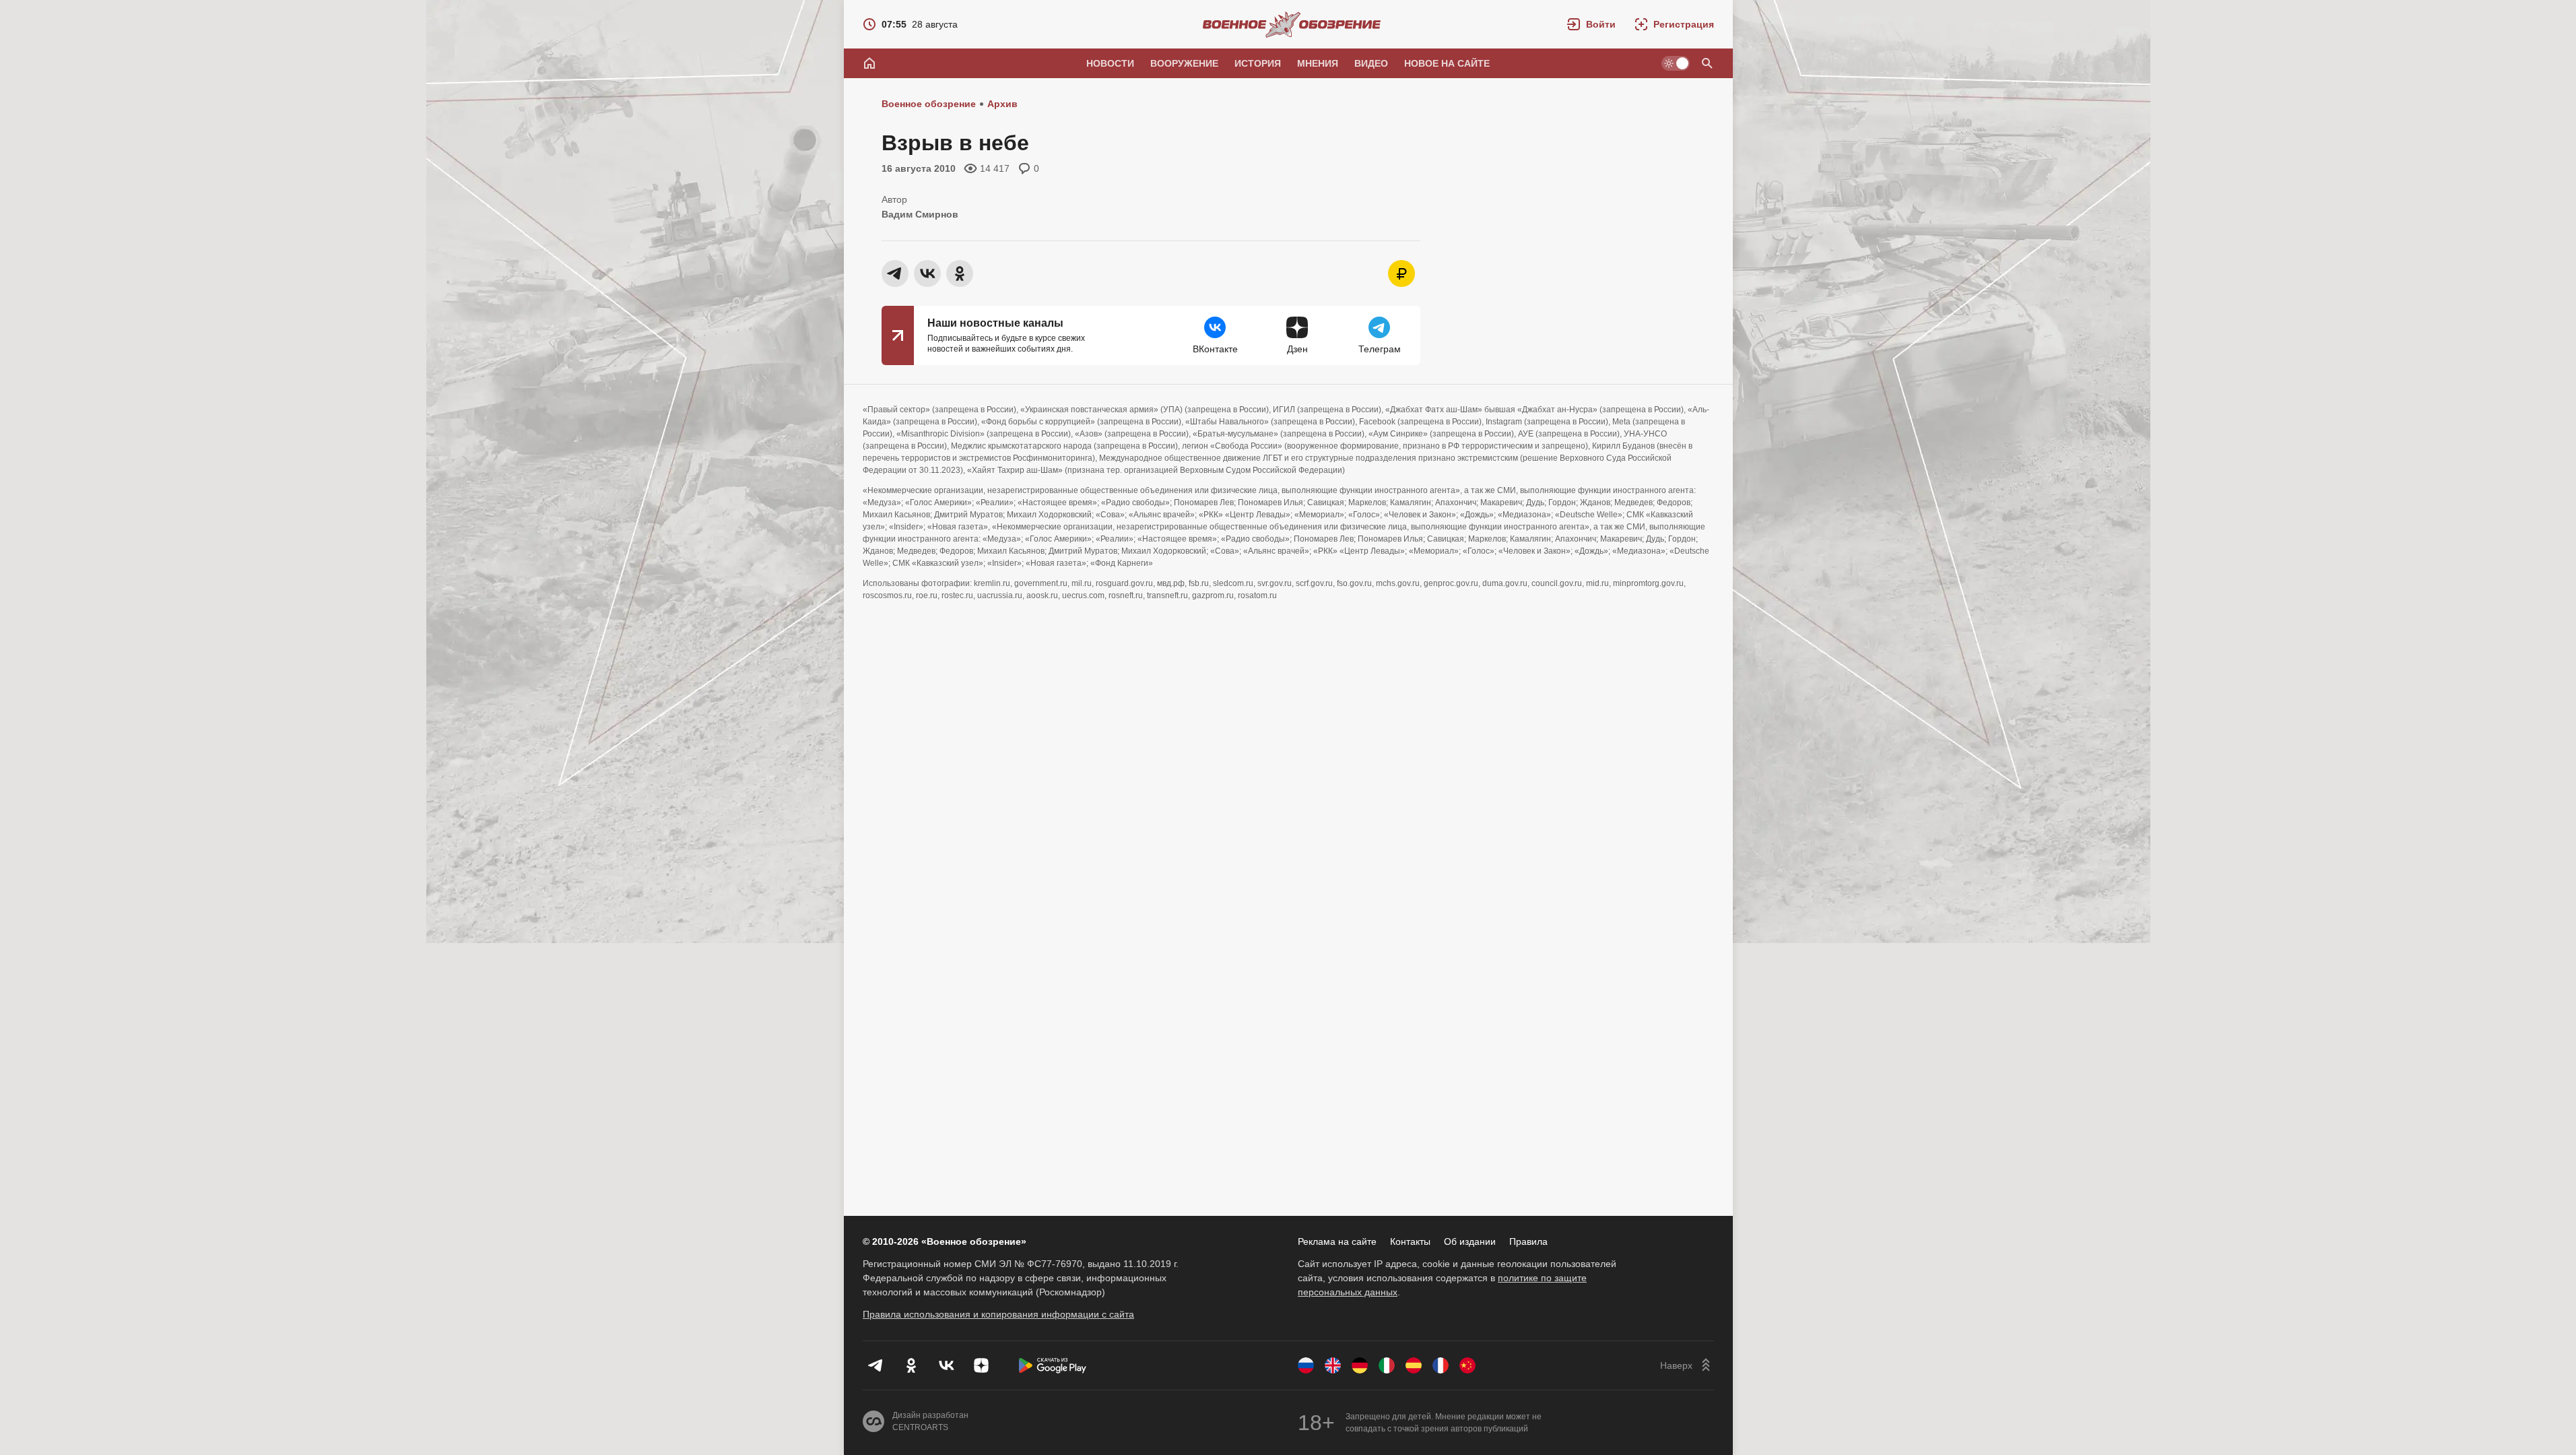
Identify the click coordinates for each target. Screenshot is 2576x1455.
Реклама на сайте (1337, 1241)
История (1258, 63)
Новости (1110, 63)
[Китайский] (1467, 1365)
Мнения (1318, 63)
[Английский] (1333, 1365)
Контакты (1410, 1241)
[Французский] (1441, 1365)
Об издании (1470, 1241)
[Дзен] (981, 1365)
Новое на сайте (1447, 63)
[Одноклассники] (911, 1365)
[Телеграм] (876, 1365)
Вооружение (1184, 63)
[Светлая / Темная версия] (1676, 63)
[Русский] (1306, 1365)
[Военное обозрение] (1292, 24)
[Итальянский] (1387, 1365)
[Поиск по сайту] (1707, 63)
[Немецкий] (1360, 1365)
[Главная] (869, 63)
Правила (1528, 1241)
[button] (1591, 24)
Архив (1002, 104)
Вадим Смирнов (920, 214)
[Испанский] (1414, 1365)
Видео (1371, 63)
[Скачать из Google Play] (1053, 1365)
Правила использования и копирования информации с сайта (998, 1314)
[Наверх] (1687, 1365)
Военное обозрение (929, 104)
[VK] (946, 1365)
